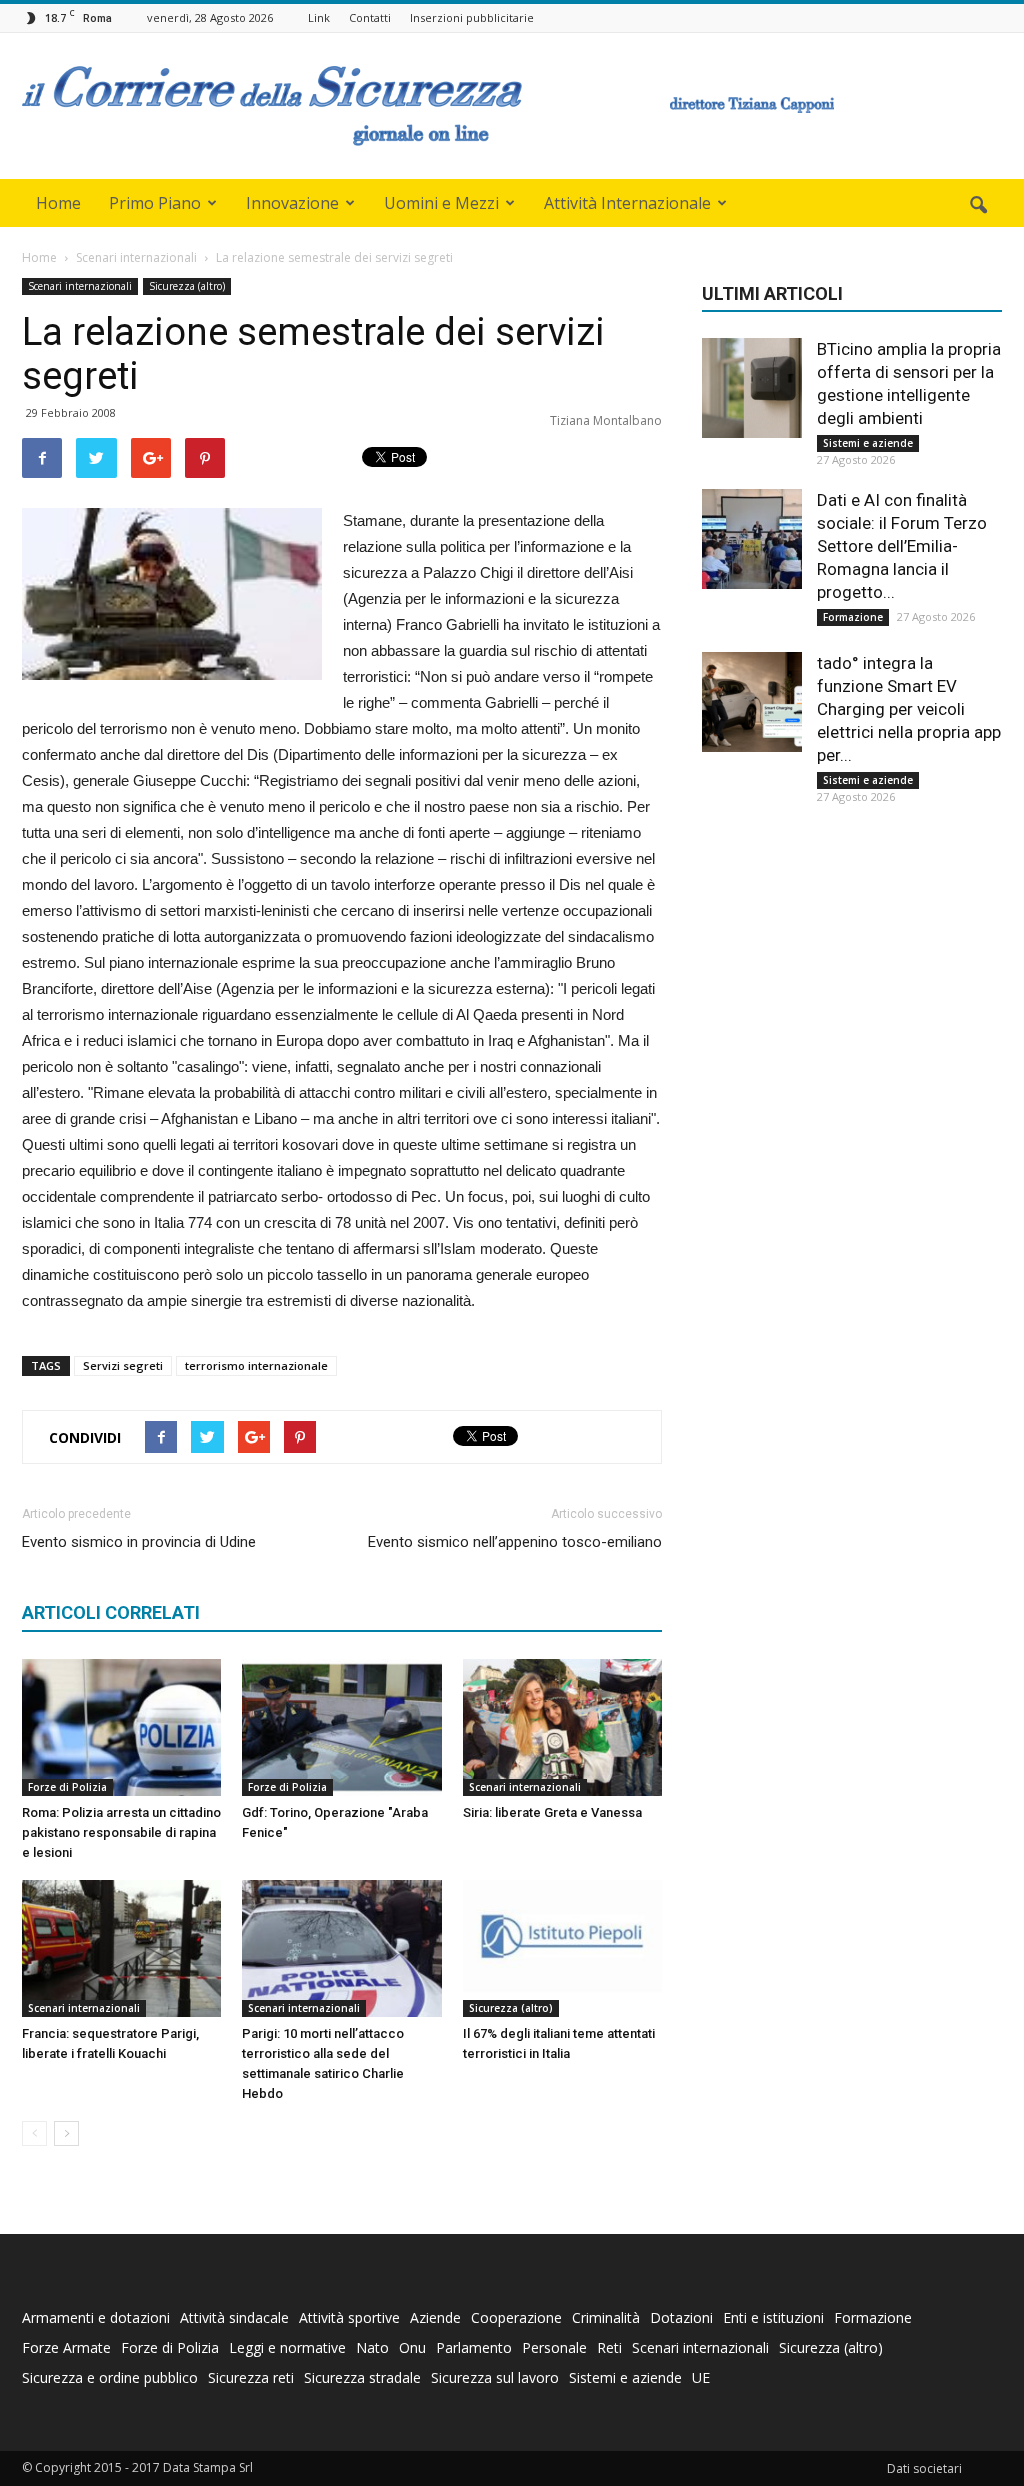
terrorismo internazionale (256, 1365)
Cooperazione (516, 2317)
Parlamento (474, 2347)
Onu (412, 2347)
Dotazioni (681, 2317)
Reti (609, 2347)
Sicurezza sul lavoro (495, 2377)
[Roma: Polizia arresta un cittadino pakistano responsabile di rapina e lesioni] (121, 1727)
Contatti (370, 17)
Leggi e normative (287, 2347)
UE (701, 2377)
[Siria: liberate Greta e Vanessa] (562, 1727)
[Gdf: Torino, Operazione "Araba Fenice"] (341, 1727)
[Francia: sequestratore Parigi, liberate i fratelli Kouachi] (121, 1948)
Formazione (853, 617)
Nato (372, 2347)
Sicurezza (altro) (187, 286)
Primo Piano (155, 203)
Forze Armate (66, 2347)
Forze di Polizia (67, 1787)
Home (58, 203)
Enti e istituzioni (773, 2317)
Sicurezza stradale (362, 2377)
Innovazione (292, 203)
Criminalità (606, 2317)
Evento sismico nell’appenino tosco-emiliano (515, 1542)
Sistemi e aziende (868, 443)
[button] (978, 206)
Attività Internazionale (627, 203)
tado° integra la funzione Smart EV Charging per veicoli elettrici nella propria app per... (909, 709)
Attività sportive (349, 2317)
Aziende (435, 2317)
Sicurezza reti (251, 2377)
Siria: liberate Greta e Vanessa (552, 1812)
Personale (554, 2347)
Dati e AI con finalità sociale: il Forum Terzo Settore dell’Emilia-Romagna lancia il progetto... (902, 546)
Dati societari (924, 2468)
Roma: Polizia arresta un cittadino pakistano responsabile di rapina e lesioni (121, 1832)
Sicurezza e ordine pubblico (110, 2377)
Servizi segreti (123, 1365)
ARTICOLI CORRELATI (111, 1612)
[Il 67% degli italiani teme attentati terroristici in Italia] (562, 1948)
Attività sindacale (234, 2317)
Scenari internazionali (80, 286)
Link (319, 17)
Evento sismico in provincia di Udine (139, 1542)
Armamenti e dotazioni (96, 2317)
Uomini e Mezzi (441, 203)
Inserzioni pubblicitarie (472, 17)
